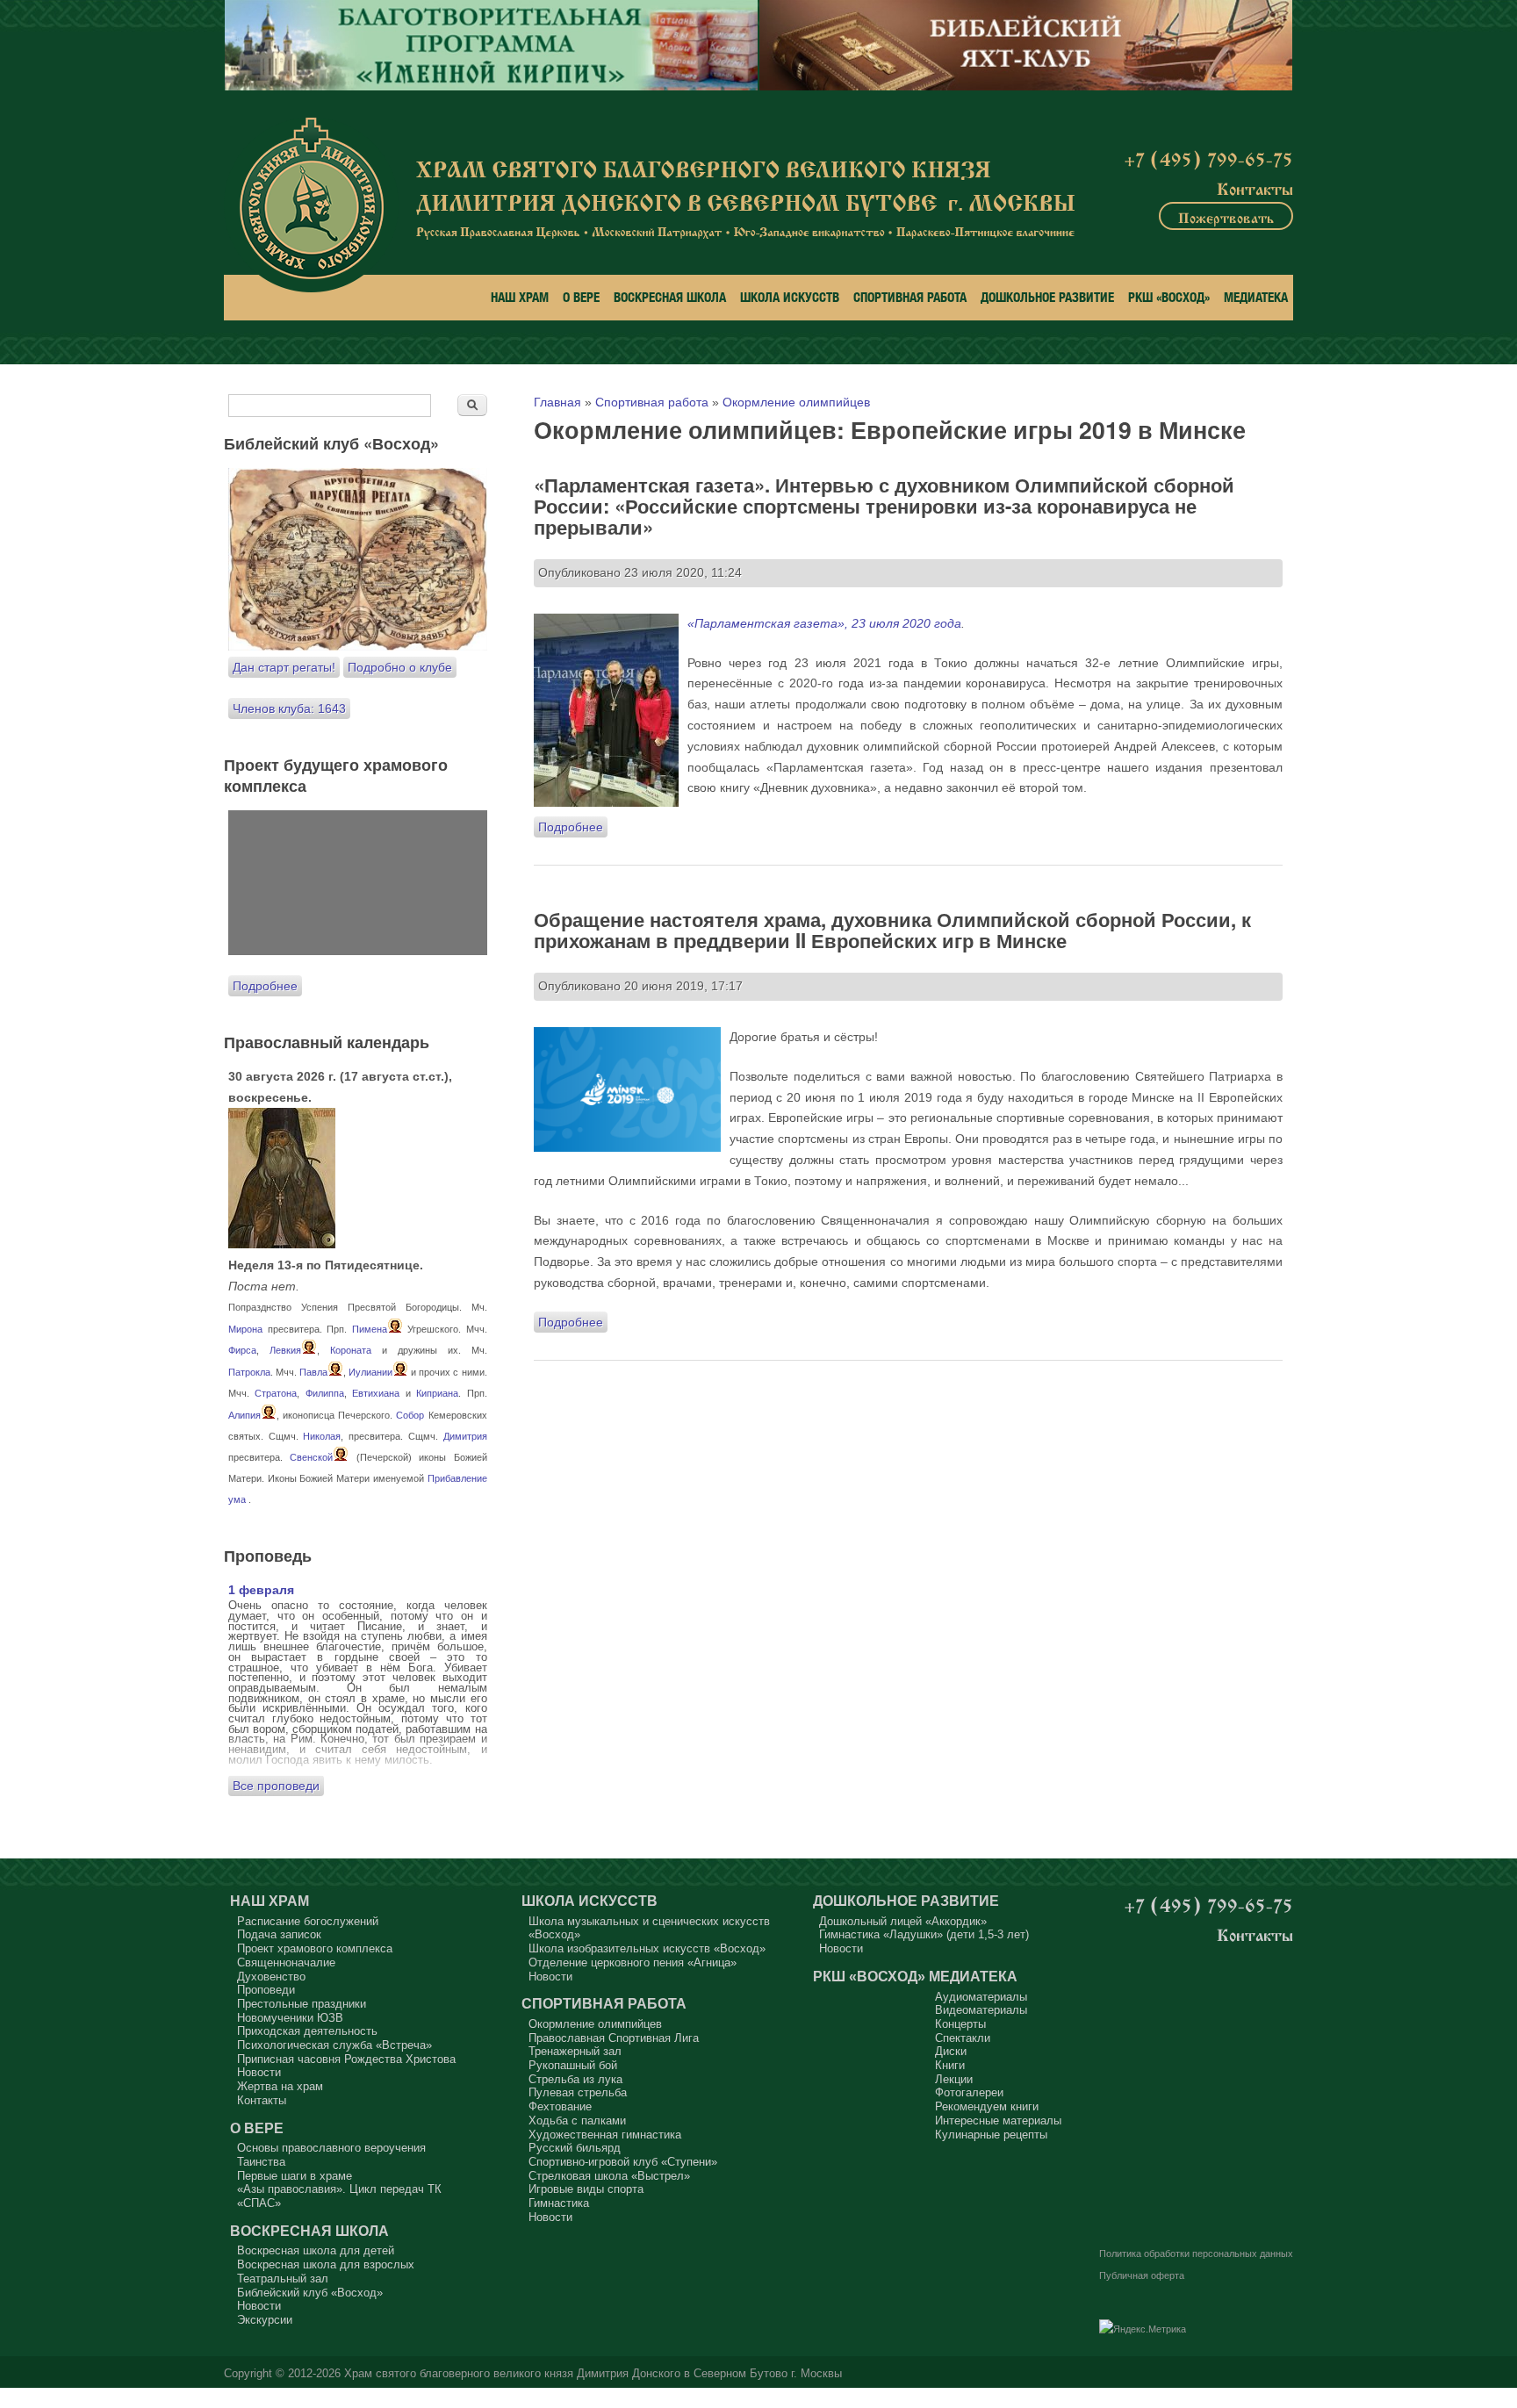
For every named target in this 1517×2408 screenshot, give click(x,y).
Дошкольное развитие (1047, 297)
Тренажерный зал (575, 2051)
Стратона (276, 1393)
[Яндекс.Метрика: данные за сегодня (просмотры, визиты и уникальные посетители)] (1143, 2330)
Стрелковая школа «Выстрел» (609, 2176)
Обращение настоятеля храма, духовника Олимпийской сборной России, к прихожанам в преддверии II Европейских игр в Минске (892, 930)
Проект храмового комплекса (315, 1948)
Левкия (285, 1350)
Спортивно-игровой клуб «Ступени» (623, 2162)
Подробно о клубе (400, 667)
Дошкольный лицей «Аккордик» (903, 1921)
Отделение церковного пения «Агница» (633, 1962)
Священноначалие (286, 1962)
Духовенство (271, 1977)
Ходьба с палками (577, 2120)
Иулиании (370, 1372)
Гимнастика (559, 2203)
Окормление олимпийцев (796, 402)
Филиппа (325, 1393)
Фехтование (560, 2106)
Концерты (960, 2024)
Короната (351, 1350)
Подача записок (279, 1934)
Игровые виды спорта (586, 2189)
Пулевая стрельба (578, 2092)
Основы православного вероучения (331, 2148)
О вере (581, 297)
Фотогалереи (969, 2092)
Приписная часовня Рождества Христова (346, 2059)
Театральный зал (283, 2279)
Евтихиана (376, 1393)
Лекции (954, 2079)
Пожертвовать (1226, 216)
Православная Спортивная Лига (614, 2038)
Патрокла (249, 1372)
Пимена (370, 1329)
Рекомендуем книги (987, 2106)
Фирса (242, 1350)
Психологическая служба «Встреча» (334, 2045)
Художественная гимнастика (605, 2135)
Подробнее (573, 827)
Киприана (437, 1393)
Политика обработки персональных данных (1196, 2253)
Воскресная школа (670, 297)
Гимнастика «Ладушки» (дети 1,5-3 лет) (924, 1934)
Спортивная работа (910, 297)
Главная (557, 402)
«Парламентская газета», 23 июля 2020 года (824, 623)
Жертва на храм (280, 2086)
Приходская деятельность (307, 2031)
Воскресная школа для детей (316, 2250)
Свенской (311, 1457)
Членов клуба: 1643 (289, 708)
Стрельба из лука (575, 2079)
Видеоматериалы (981, 2010)
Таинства (261, 2162)
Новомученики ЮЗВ (290, 2018)
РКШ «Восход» (1169, 297)
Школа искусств (790, 297)
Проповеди (266, 1990)
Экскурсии (265, 2320)
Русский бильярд (575, 2148)
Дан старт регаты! (284, 667)
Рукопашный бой (573, 2065)
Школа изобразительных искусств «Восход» (647, 1948)
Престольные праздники (302, 2004)
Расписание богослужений (308, 1921)
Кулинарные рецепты (991, 2135)
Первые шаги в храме (295, 2176)
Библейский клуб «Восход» (310, 2293)
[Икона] (282, 1244)
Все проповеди (276, 1786)
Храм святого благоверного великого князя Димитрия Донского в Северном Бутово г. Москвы (593, 2374)
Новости (259, 2072)
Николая (322, 1436)
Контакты (1255, 187)
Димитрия (465, 1436)
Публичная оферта (1142, 2275)
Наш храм (520, 297)
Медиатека (1256, 297)
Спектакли (963, 2038)
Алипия (244, 1415)
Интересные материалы (998, 2120)
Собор (410, 1415)
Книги (950, 2065)
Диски (951, 2051)
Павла (313, 1372)
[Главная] (311, 205)
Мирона (245, 1329)
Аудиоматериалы (981, 1997)
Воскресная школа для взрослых (326, 2264)
